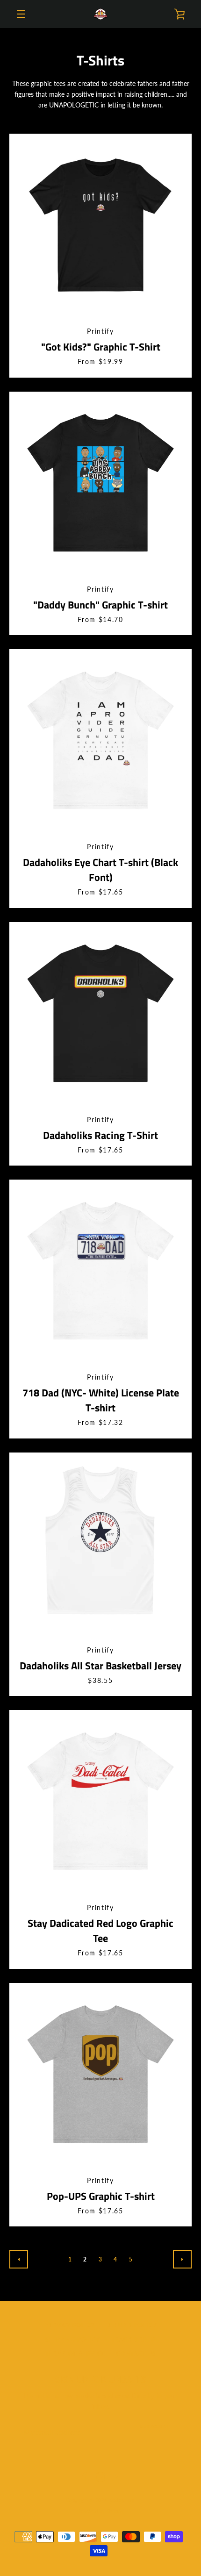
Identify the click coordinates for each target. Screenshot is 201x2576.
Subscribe (155, 2426)
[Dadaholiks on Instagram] (100, 2476)
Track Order (133, 2340)
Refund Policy (132, 2325)
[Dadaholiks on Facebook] (85, 2476)
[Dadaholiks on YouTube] (116, 2476)
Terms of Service (75, 2354)
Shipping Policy (73, 2340)
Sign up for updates (101, 2379)
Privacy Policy (70, 2325)
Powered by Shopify (101, 2511)
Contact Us (136, 2354)
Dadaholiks (122, 2500)
